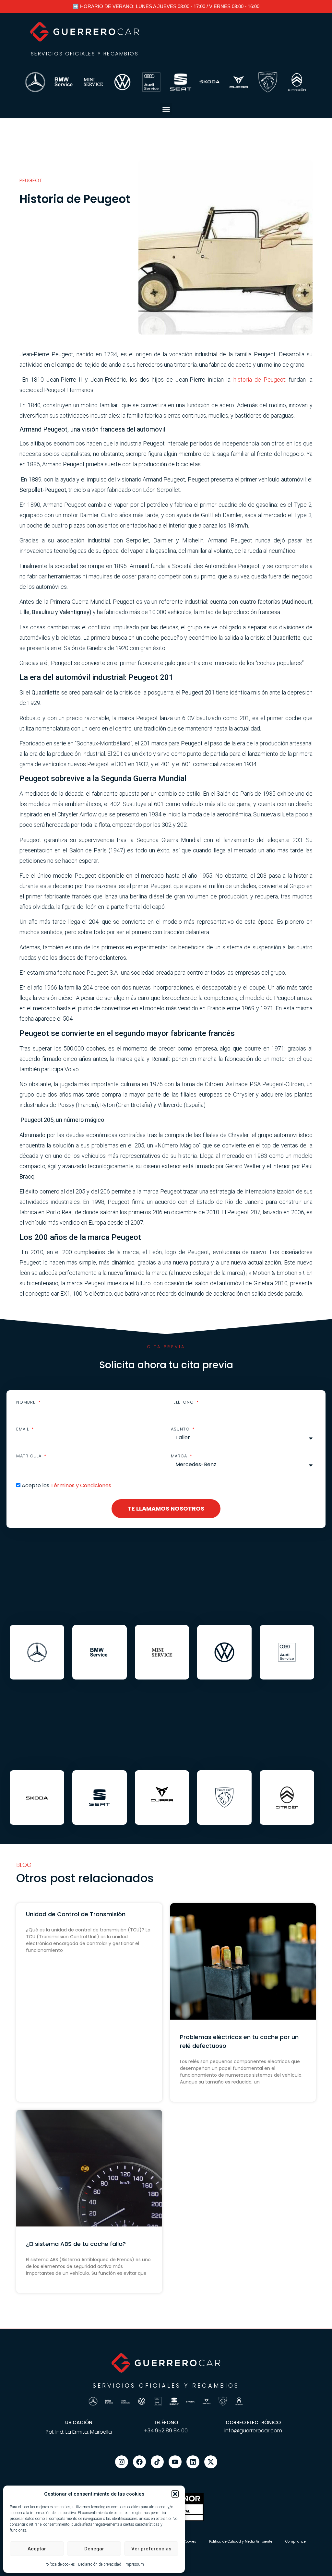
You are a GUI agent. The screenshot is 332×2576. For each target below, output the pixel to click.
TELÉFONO (166, 2422)
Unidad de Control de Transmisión (76, 1914)
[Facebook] (139, 2462)
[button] (175, 2494)
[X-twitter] (211, 2462)
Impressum (134, 2564)
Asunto (181, 1429)
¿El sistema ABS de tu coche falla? (76, 2244)
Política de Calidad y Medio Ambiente (241, 2541)
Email (23, 1429)
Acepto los (66, 1485)
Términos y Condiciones (81, 1485)
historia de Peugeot (258, 380)
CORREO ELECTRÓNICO (253, 2422)
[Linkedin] (193, 2462)
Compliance (296, 2541)
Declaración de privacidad (100, 2564)
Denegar (94, 2549)
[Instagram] (122, 2462)
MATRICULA (30, 1456)
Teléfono (183, 1402)
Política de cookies (60, 2564)
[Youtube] (175, 2462)
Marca (180, 1456)
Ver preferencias (151, 2549)
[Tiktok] (157, 2462)
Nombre (27, 1402)
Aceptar (37, 2549)
